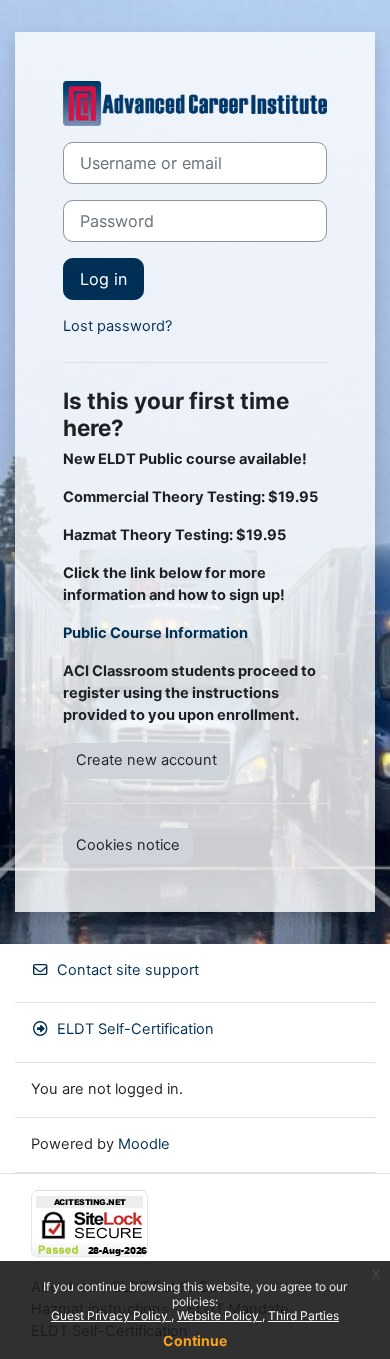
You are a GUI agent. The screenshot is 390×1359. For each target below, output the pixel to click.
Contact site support (128, 970)
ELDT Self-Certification (135, 1029)
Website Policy (219, 1315)
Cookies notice (128, 845)
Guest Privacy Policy (111, 1315)
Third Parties (303, 1315)
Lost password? (117, 326)
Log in (103, 279)
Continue (195, 1340)
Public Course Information (155, 633)
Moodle (144, 1144)
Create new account (146, 760)
